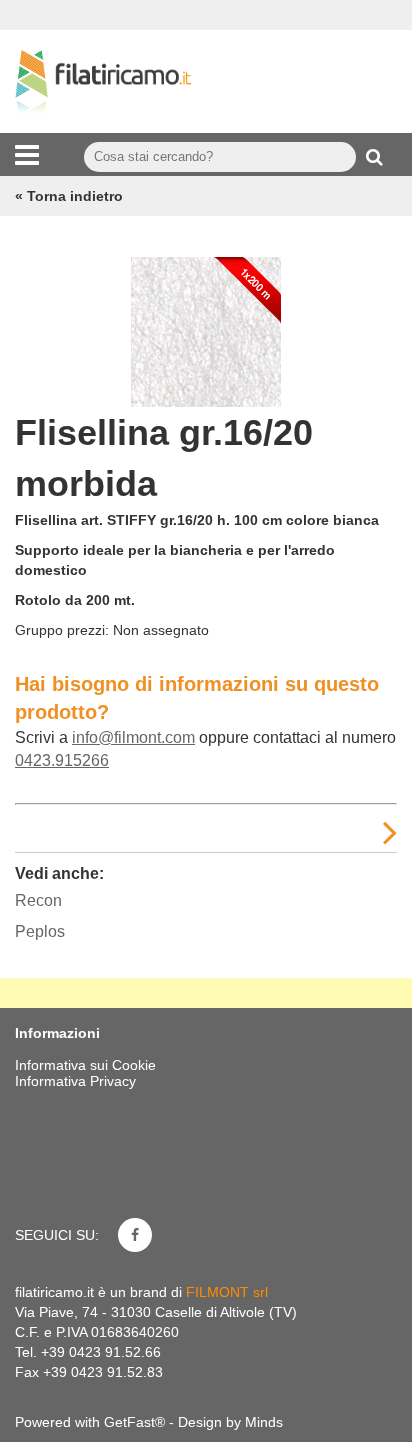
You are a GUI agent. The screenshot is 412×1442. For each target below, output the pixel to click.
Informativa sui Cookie (85, 1065)
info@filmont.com (133, 737)
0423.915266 (62, 760)
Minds (264, 1422)
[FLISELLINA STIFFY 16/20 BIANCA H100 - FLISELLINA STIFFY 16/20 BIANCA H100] (206, 327)
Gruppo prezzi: (62, 630)
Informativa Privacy (75, 1081)
